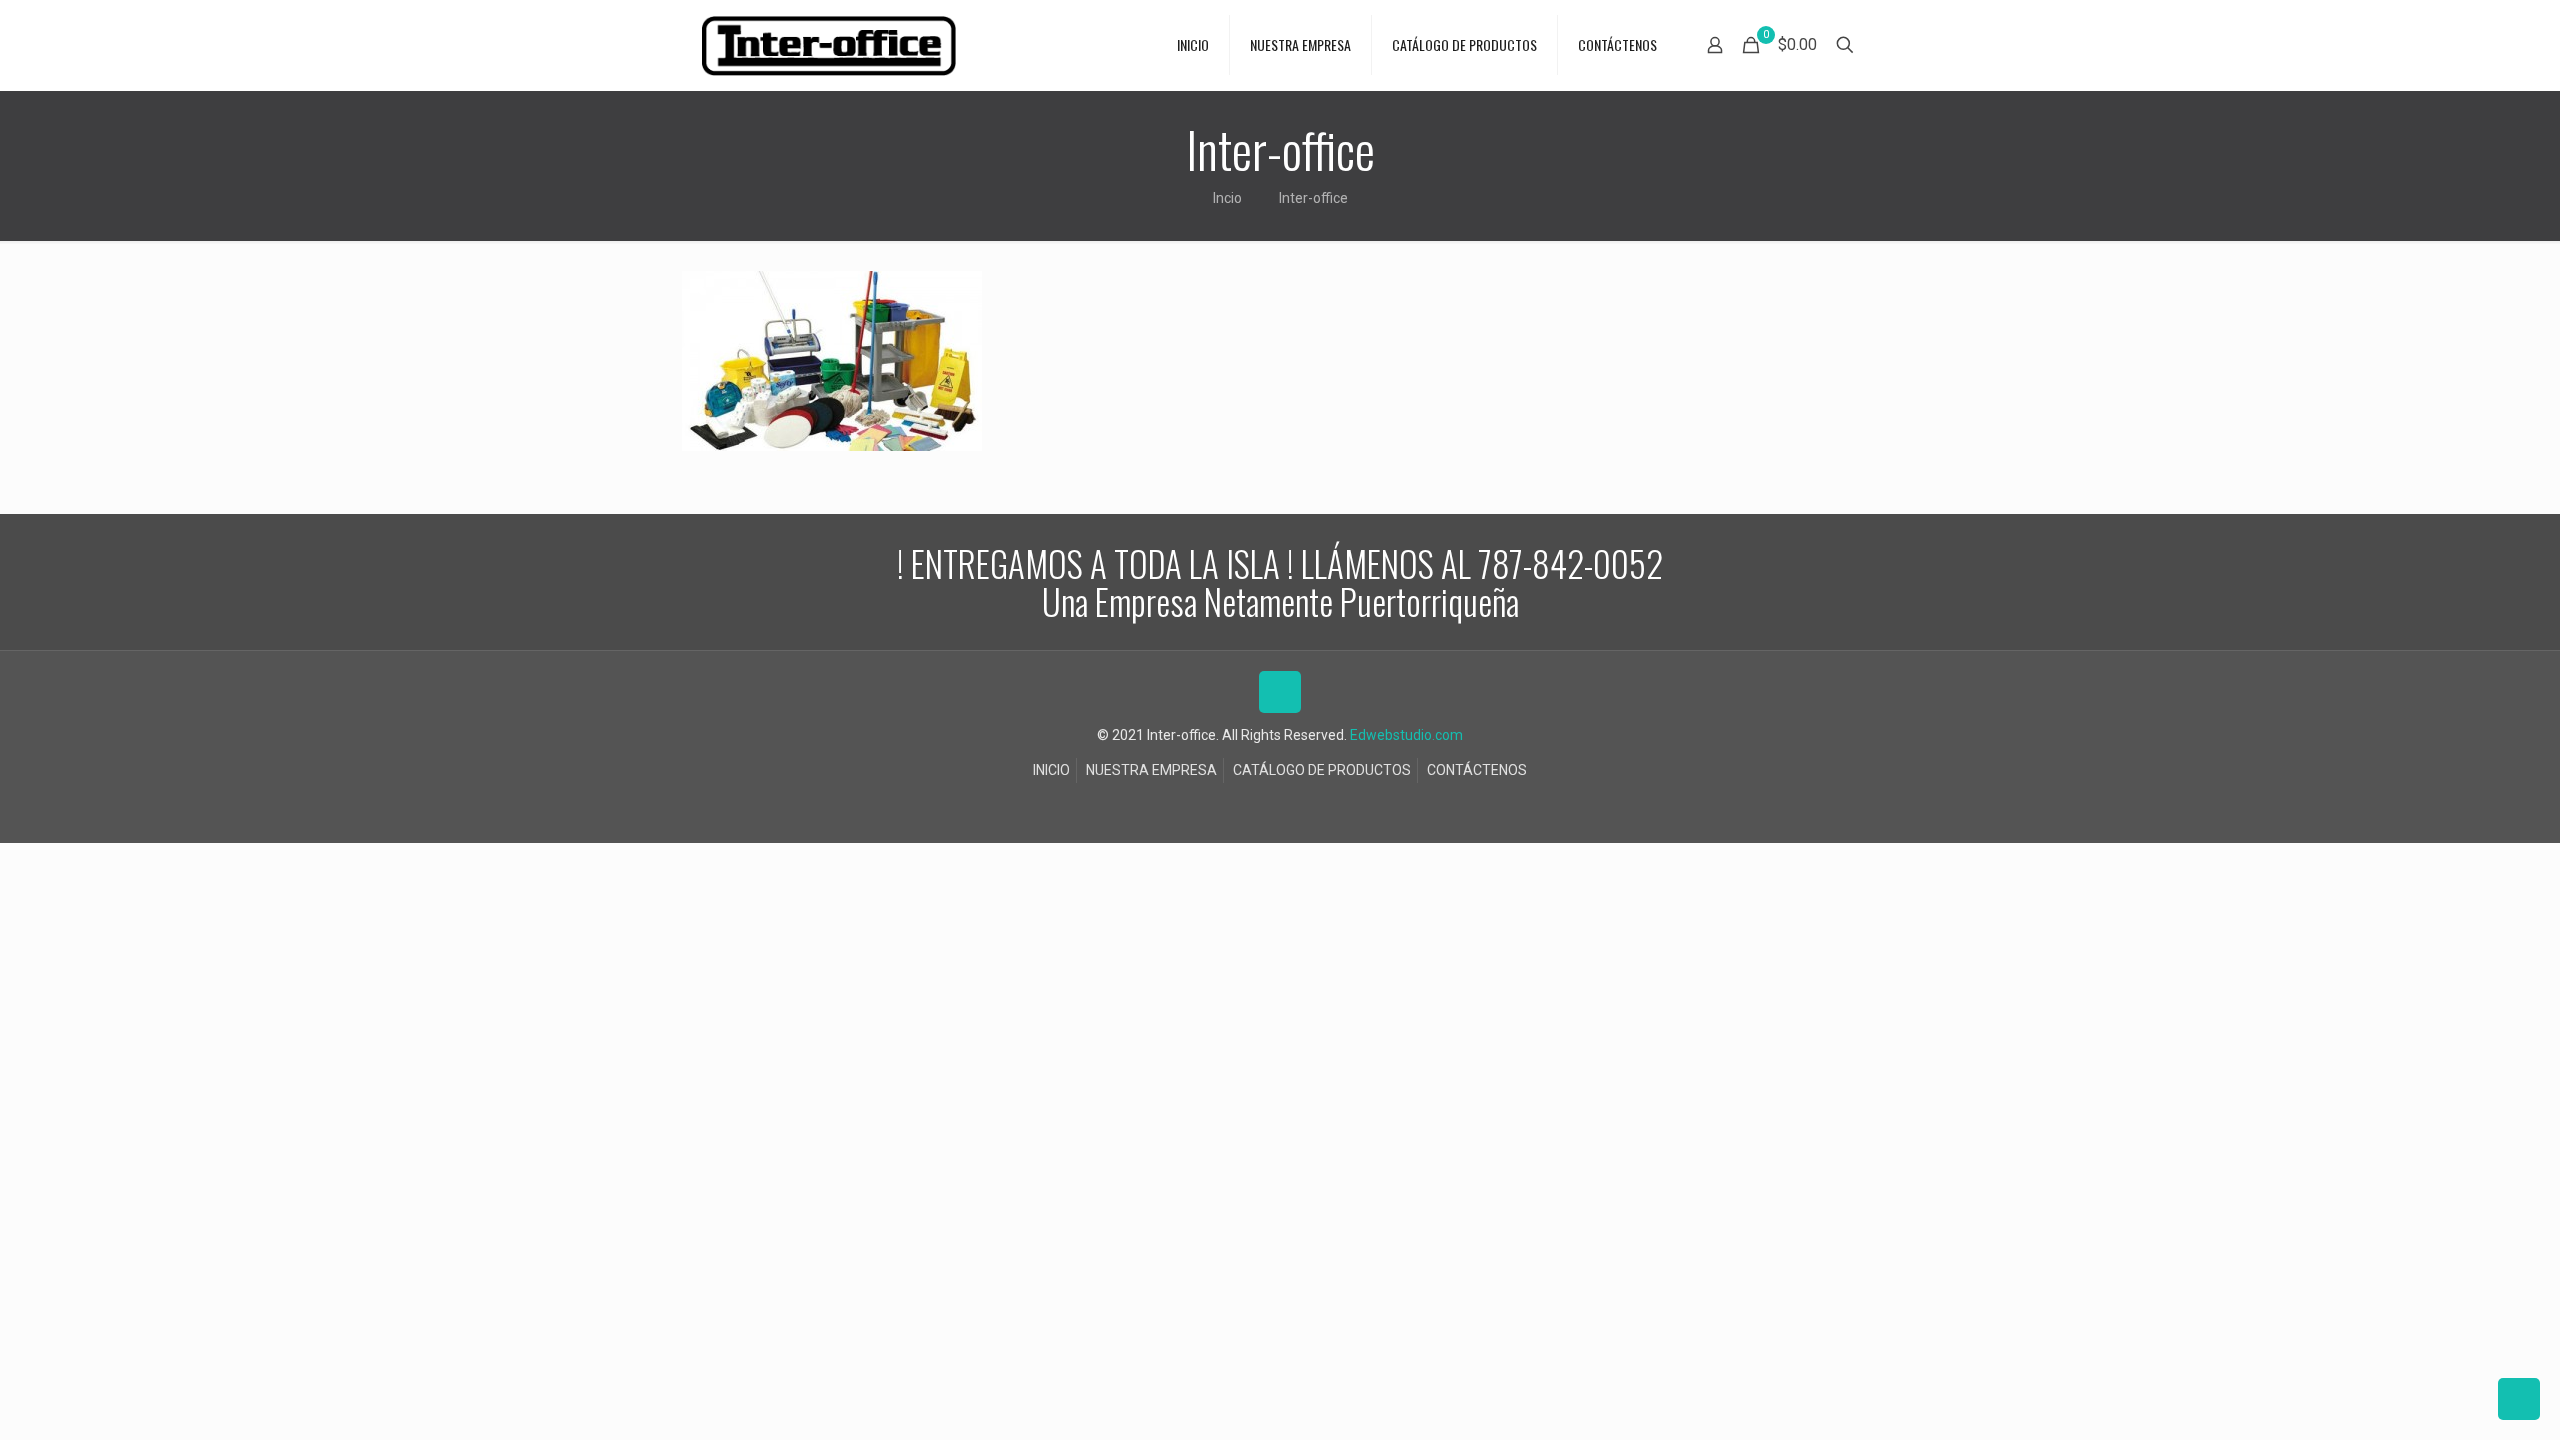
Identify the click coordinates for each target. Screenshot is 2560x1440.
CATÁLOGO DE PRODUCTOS (1322, 770)
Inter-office (1313, 198)
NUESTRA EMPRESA (1151, 770)
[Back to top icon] (1280, 692)
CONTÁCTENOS (1477, 770)
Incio (1227, 198)
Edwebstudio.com (1406, 735)
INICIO (1051, 770)
